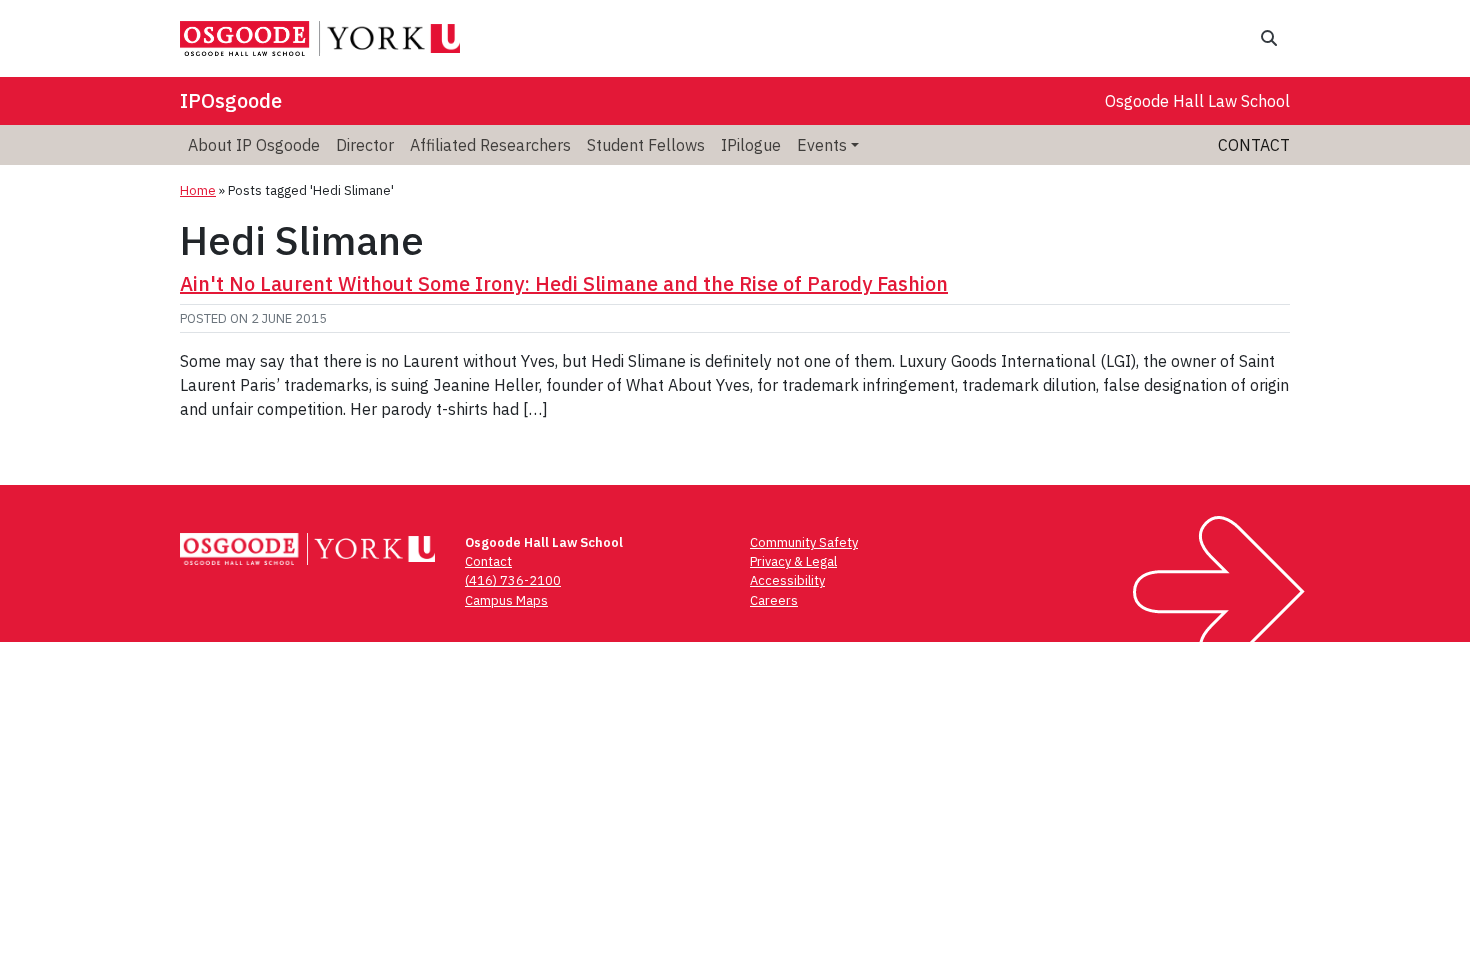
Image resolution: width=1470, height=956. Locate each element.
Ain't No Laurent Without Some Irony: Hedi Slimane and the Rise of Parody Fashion (564, 283)
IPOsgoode (231, 100)
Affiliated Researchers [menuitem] (490, 145)
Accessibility (787, 580)
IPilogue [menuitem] (751, 145)
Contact (1254, 145)
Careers (774, 600)
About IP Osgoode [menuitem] (254, 145)
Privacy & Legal (793, 561)
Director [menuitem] (365, 145)
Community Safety (804, 542)
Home (198, 190)
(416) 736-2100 (513, 580)
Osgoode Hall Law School (1197, 101)
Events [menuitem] (822, 145)
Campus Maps (506, 600)
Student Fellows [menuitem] (646, 145)
